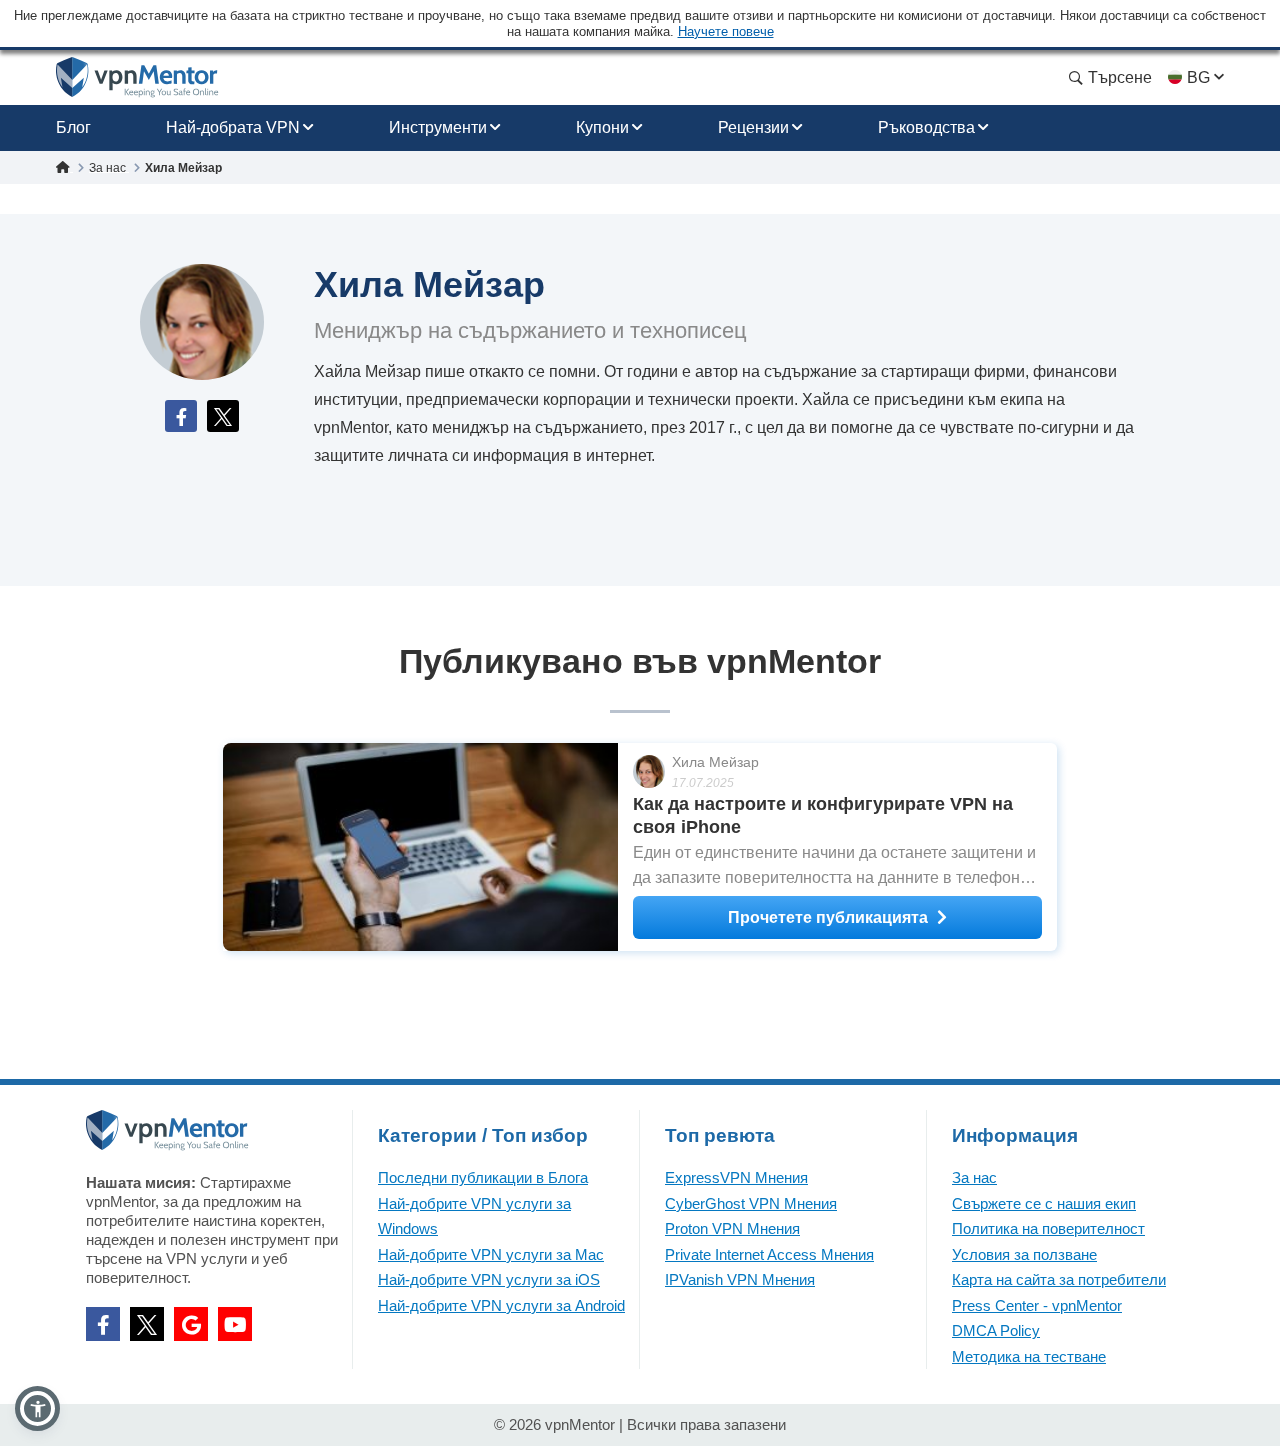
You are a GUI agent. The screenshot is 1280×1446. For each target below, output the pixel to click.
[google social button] (191, 1324)
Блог (73, 127)
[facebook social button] (103, 1324)
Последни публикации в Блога (483, 1177)
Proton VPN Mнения (732, 1228)
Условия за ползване (1024, 1254)
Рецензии (753, 127)
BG (1198, 77)
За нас (974, 1177)
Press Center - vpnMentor (1037, 1305)
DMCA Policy (996, 1330)
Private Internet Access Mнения (769, 1254)
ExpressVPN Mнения (736, 1177)
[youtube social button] (235, 1324)
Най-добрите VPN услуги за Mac (491, 1254)
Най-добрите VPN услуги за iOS (489, 1279)
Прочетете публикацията (828, 917)
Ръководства (926, 127)
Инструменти (438, 127)
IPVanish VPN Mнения (740, 1279)
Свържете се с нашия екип (1044, 1203)
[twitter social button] (147, 1324)
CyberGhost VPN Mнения (751, 1203)
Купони (602, 127)
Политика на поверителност (1048, 1228)
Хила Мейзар (715, 762)
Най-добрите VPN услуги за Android (501, 1305)
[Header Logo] (137, 77)
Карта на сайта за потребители (1059, 1279)
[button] (37, 1408)
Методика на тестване (1029, 1356)
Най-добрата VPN (233, 127)
